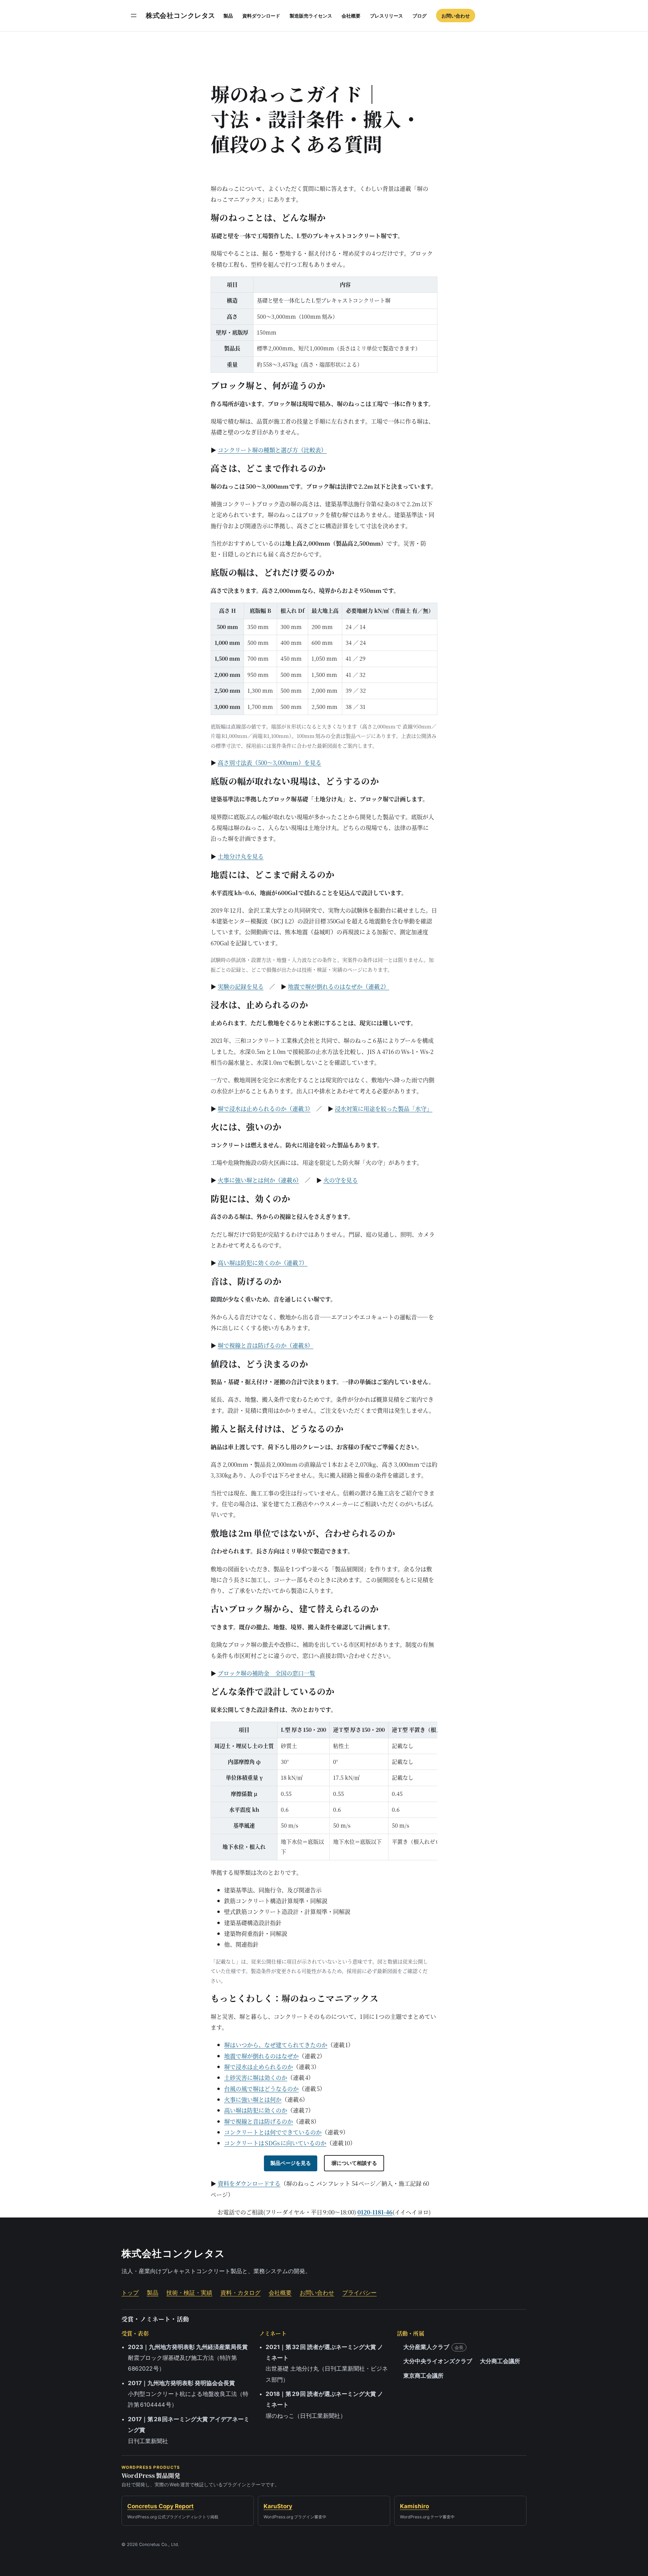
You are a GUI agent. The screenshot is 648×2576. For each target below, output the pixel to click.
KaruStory (278, 2506)
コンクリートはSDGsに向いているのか (275, 2143)
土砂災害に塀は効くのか (256, 2077)
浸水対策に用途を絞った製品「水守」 (384, 1108)
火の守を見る (341, 1180)
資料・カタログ (240, 2293)
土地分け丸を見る (241, 856)
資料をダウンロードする (249, 2183)
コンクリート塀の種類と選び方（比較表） (272, 450)
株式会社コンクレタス (181, 16)
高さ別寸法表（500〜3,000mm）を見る (269, 762)
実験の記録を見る (241, 986)
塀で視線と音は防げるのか (259, 2121)
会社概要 (280, 2293)
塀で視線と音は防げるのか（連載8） (265, 1345)
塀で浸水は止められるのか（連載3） (264, 1108)
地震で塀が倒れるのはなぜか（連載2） (339, 986)
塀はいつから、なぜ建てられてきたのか (276, 2045)
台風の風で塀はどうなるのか (261, 2088)
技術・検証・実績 (189, 2293)
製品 (153, 2293)
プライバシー (359, 2293)
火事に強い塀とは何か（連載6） (258, 1180)
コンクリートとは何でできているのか (273, 2132)
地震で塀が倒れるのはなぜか (261, 2056)
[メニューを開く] (134, 16)
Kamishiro (414, 2506)
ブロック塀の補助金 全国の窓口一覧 (266, 1673)
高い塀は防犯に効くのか (256, 2110)
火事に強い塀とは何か (253, 2099)
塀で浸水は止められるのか (259, 2067)
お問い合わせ (317, 2293)
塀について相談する (354, 2163)
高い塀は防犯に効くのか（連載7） (263, 1263)
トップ (130, 2293)
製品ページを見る (291, 2163)
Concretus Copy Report (160, 2506)
